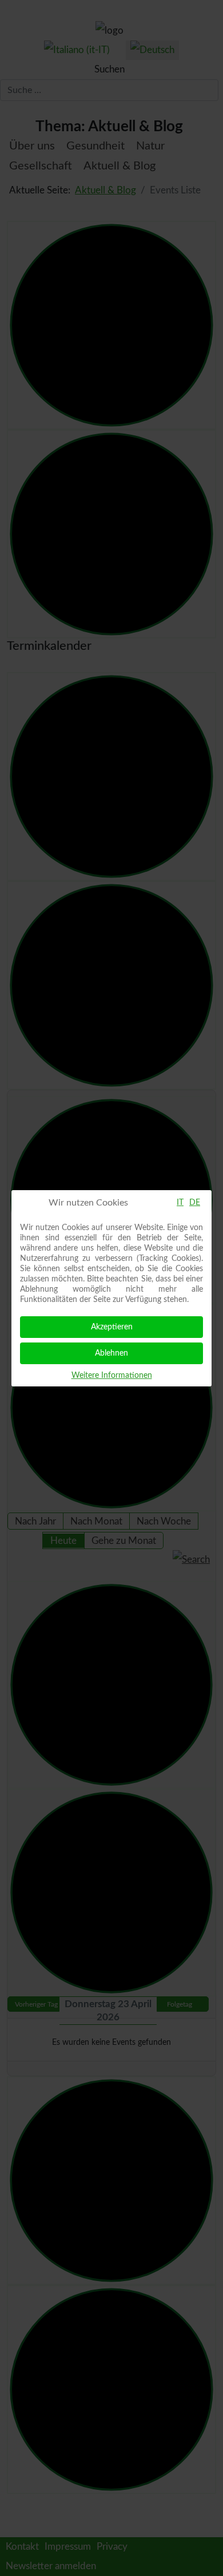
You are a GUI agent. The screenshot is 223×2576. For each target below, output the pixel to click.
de (195, 1203)
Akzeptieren (112, 1327)
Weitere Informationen (112, 1376)
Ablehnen (111, 1353)
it (180, 1203)
